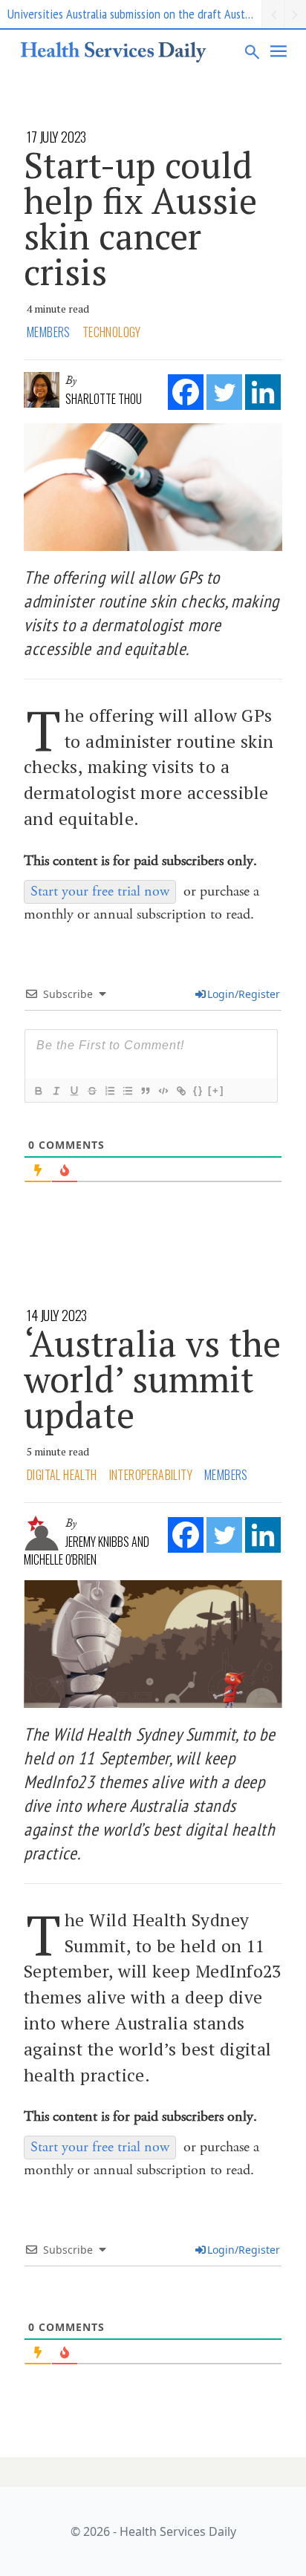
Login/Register (244, 994)
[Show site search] (253, 51)
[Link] (180, 1091)
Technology (112, 332)
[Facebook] (186, 392)
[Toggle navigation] (279, 51)
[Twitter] (224, 392)
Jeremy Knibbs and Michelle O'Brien (87, 1551)
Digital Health (62, 1475)
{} (198, 1090)
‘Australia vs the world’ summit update (152, 1379)
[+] (216, 1090)
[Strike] (91, 1091)
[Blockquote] (145, 1091)
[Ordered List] (109, 1091)
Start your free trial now (100, 891)
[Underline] (74, 1091)
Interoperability (151, 1475)
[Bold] (38, 1091)
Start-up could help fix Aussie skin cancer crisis (140, 218)
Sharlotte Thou (104, 399)
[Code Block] (163, 1091)
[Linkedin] (263, 392)
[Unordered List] (127, 1091)
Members (49, 332)
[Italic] (56, 1091)
